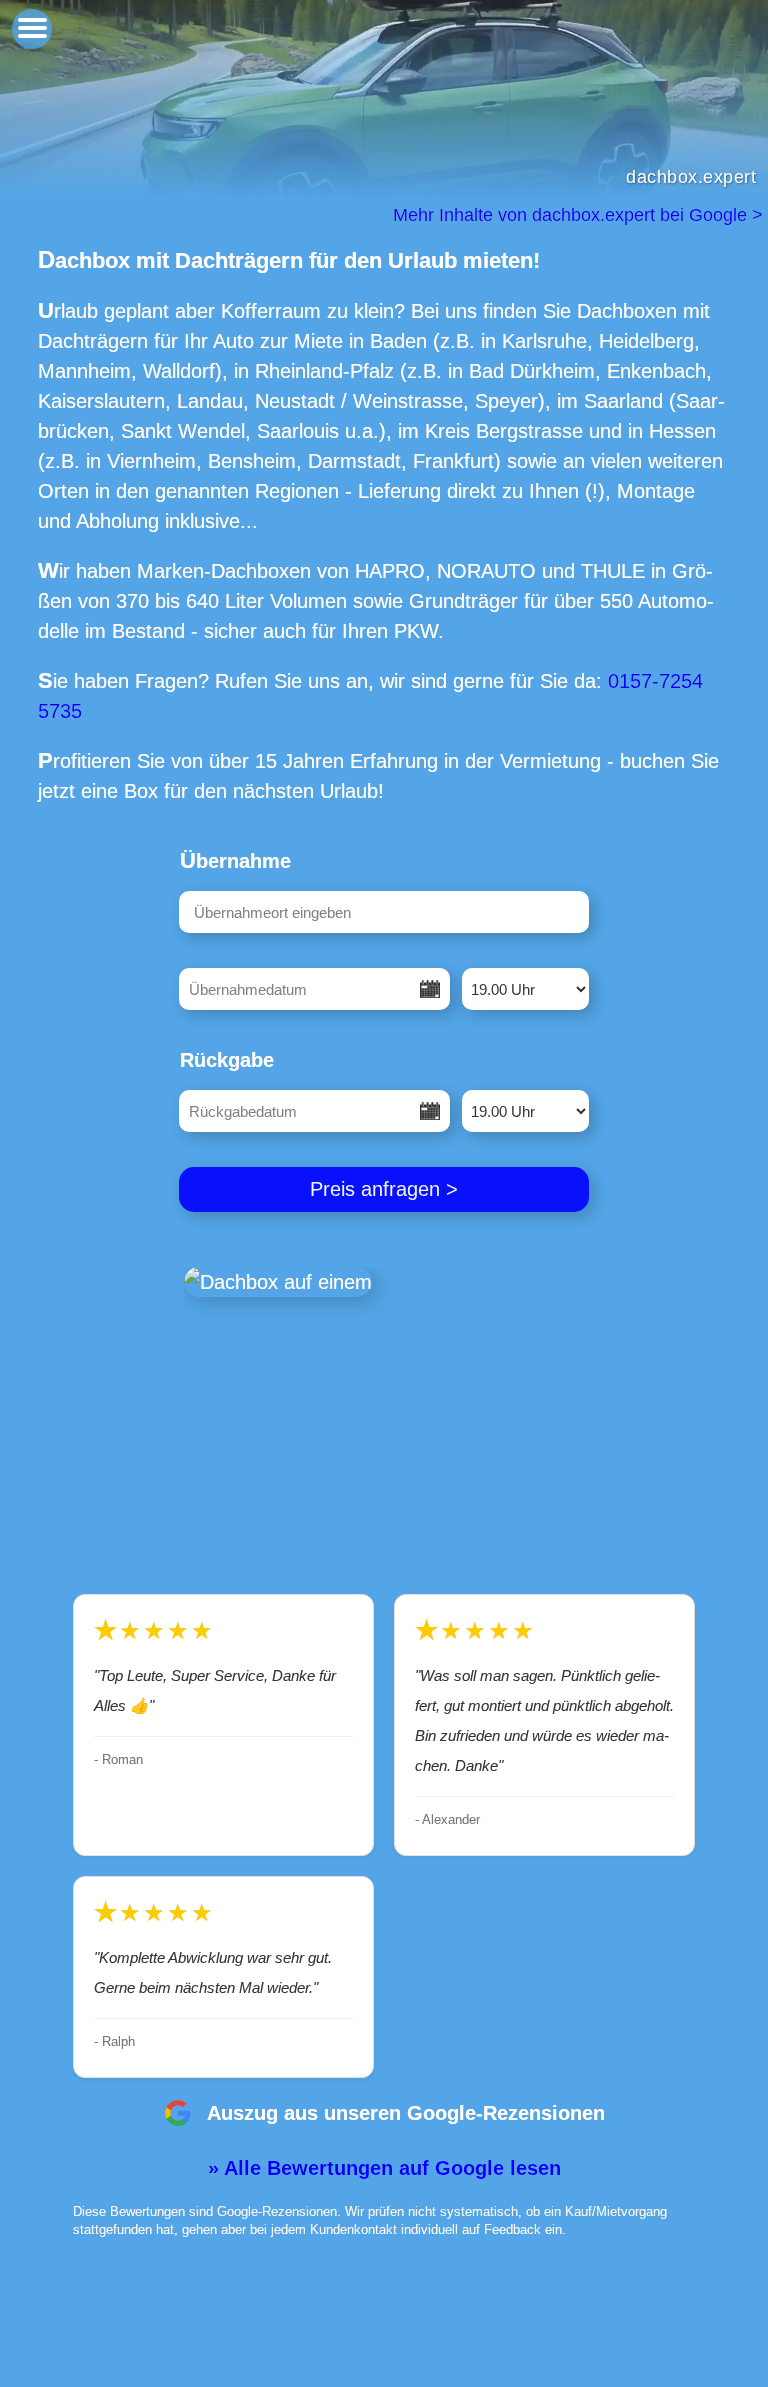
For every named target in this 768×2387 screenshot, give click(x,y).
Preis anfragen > (384, 1189)
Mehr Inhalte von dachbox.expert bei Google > (580, 215)
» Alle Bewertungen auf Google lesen (384, 2168)
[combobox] (384, 912)
